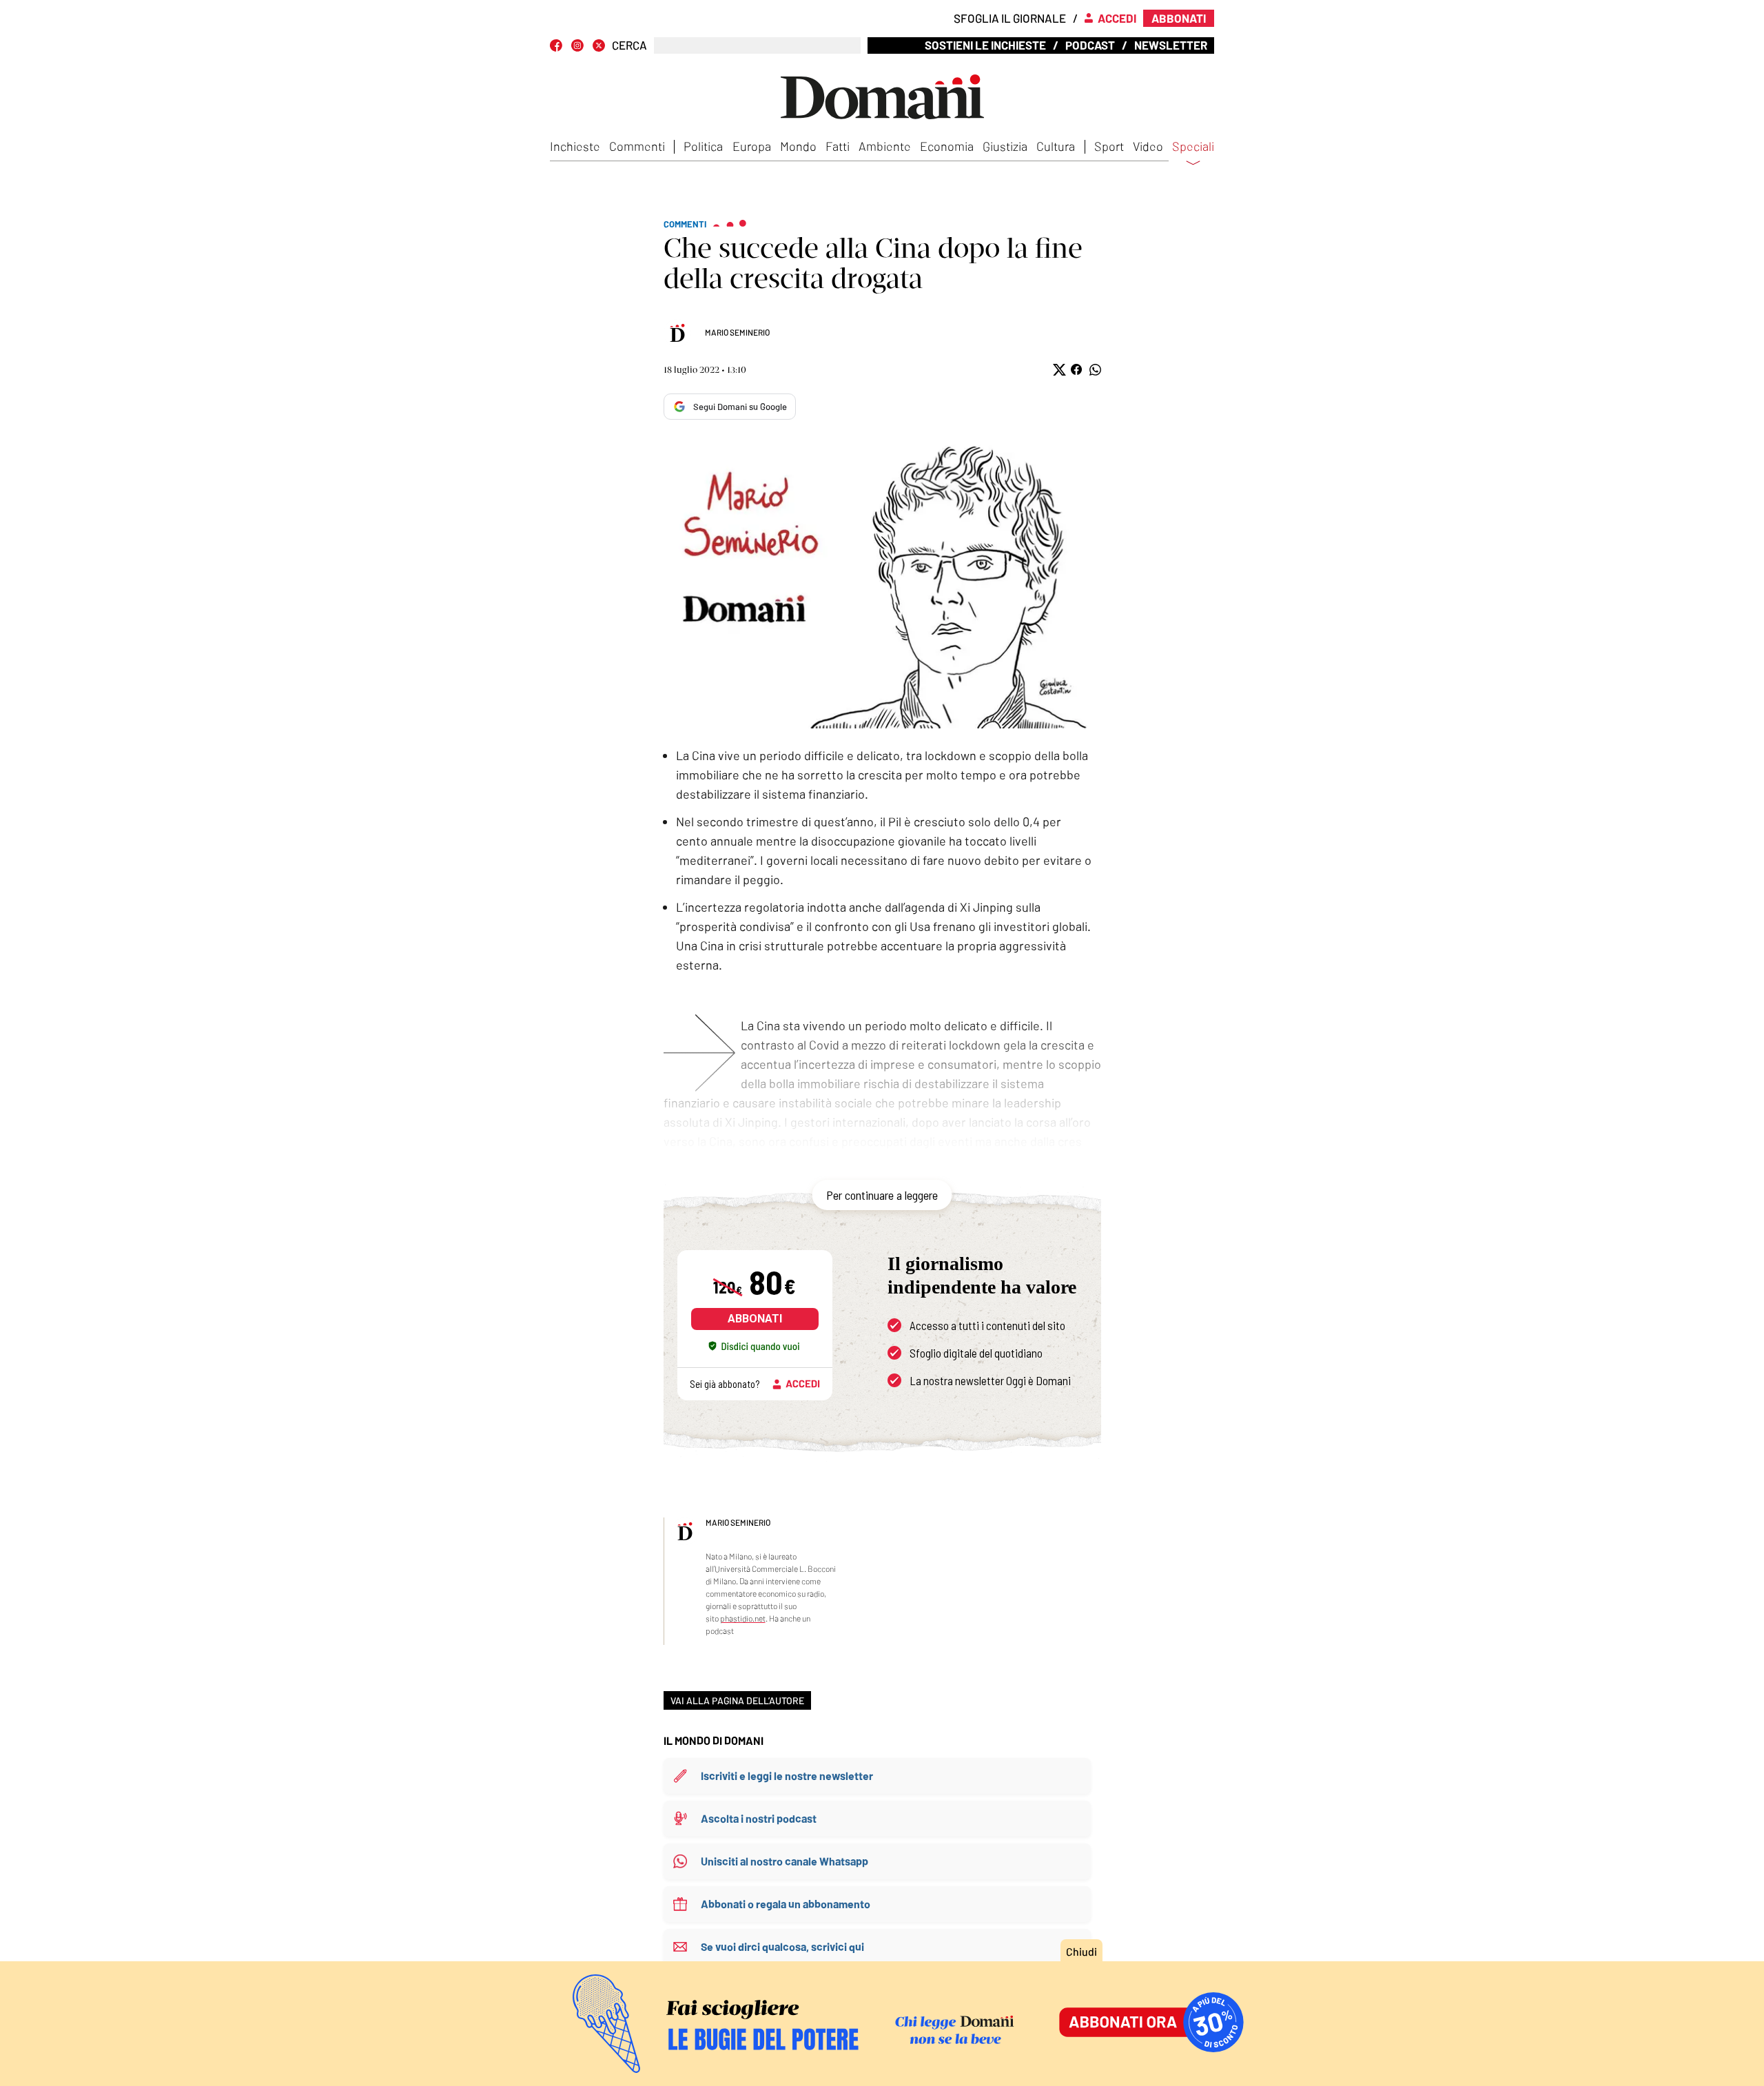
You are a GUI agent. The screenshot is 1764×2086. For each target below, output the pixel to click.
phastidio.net (743, 1618)
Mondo (798, 146)
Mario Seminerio (737, 332)
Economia (947, 146)
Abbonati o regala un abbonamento (786, 1904)
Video (1148, 146)
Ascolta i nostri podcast (759, 1818)
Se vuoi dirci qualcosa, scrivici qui (782, 1946)
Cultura (1056, 146)
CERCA (629, 45)
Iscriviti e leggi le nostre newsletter (787, 1776)
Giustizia (1005, 146)
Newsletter (1171, 45)
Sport (1109, 146)
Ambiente (885, 146)
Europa (752, 146)
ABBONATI (755, 1319)
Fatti (838, 146)
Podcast (1090, 45)
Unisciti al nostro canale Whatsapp (784, 1861)
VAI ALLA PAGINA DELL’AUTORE (737, 1700)
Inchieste (575, 146)
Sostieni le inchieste (985, 45)
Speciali (1193, 147)
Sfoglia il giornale (1010, 18)
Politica (703, 146)
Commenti (637, 146)
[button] (1058, 370)
